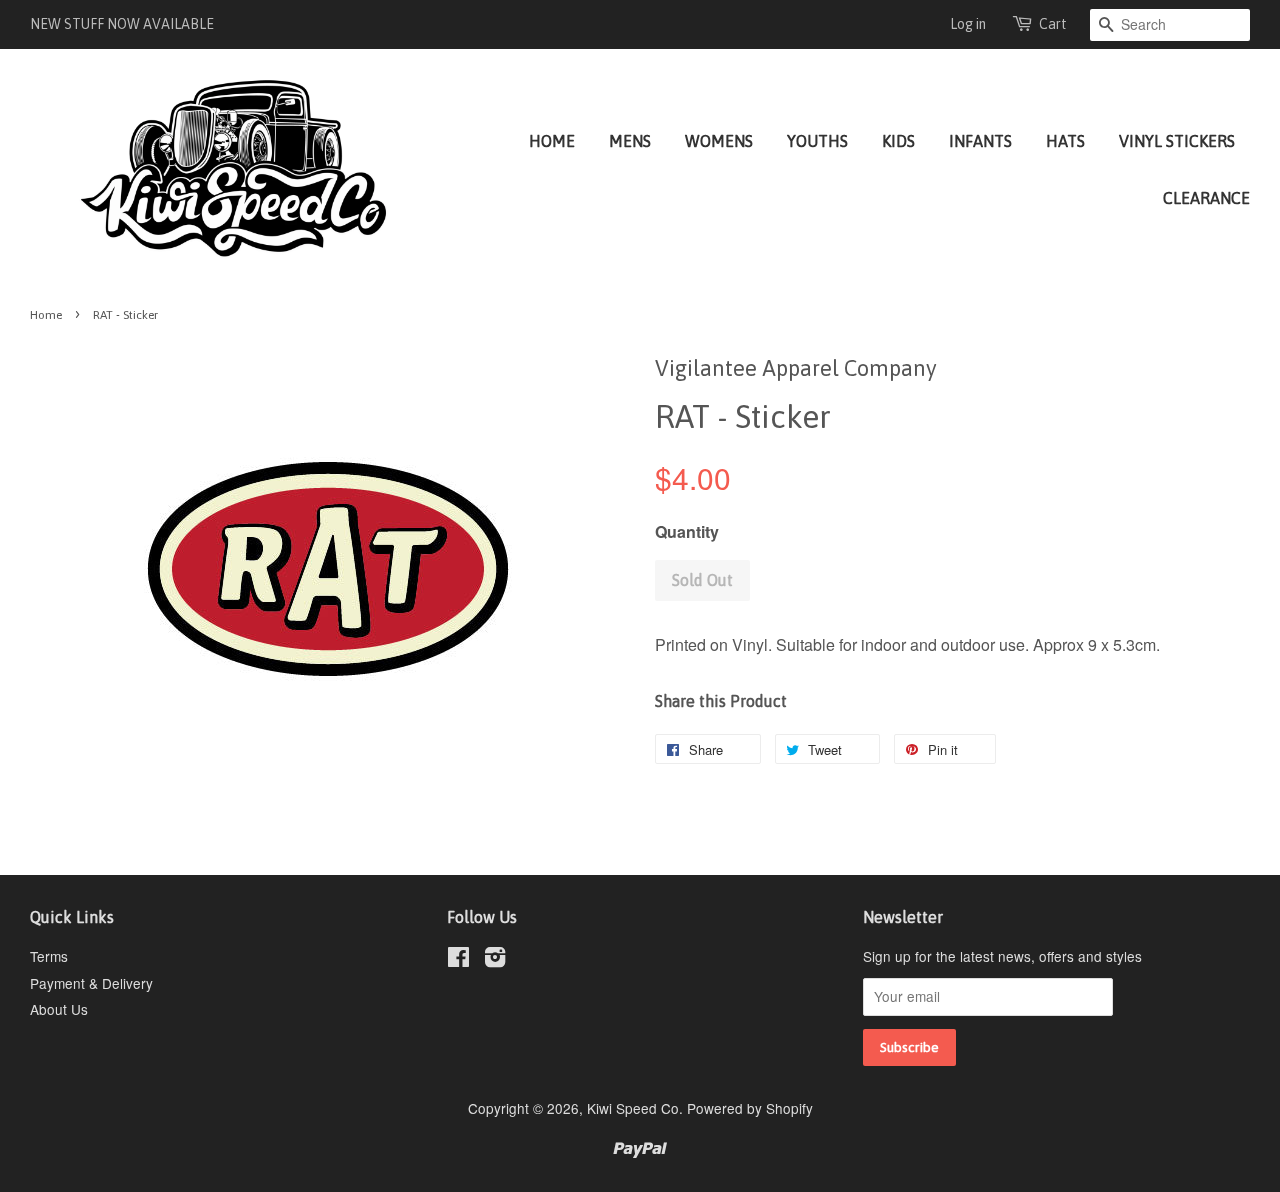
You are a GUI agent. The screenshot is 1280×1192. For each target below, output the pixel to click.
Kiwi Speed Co (633, 1108)
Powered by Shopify (750, 1108)
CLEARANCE (1206, 198)
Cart (1053, 24)
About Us (59, 1009)
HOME (552, 141)
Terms (49, 956)
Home (46, 315)
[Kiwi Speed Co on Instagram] (495, 960)
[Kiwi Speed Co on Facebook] (458, 960)
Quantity (687, 531)
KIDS (898, 141)
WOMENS (719, 141)
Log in (968, 24)
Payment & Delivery (91, 983)
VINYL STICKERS (1177, 141)
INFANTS (980, 141)
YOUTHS (817, 141)
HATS (1065, 141)
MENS (630, 141)
